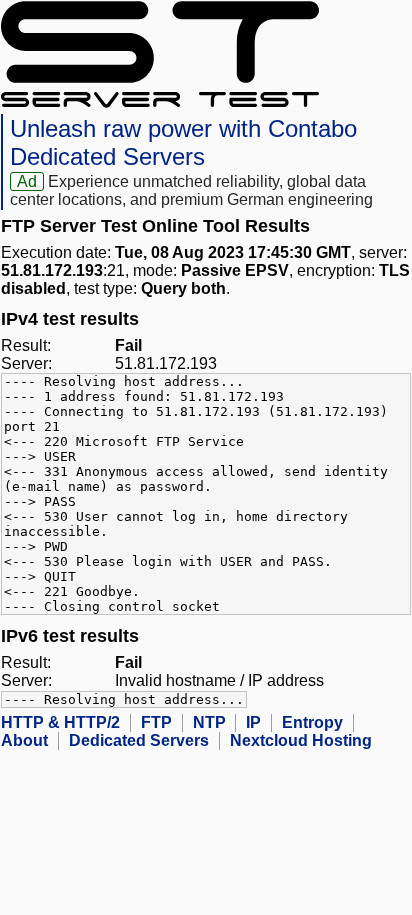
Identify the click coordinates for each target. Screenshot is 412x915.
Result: (26, 345)
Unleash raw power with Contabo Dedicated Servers (183, 142)
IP (253, 722)
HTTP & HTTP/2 (60, 722)
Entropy (312, 722)
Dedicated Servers (139, 740)
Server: (26, 363)
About (24, 740)
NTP (209, 722)
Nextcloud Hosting (301, 740)
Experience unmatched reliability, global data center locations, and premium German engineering (191, 190)
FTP (156, 722)
